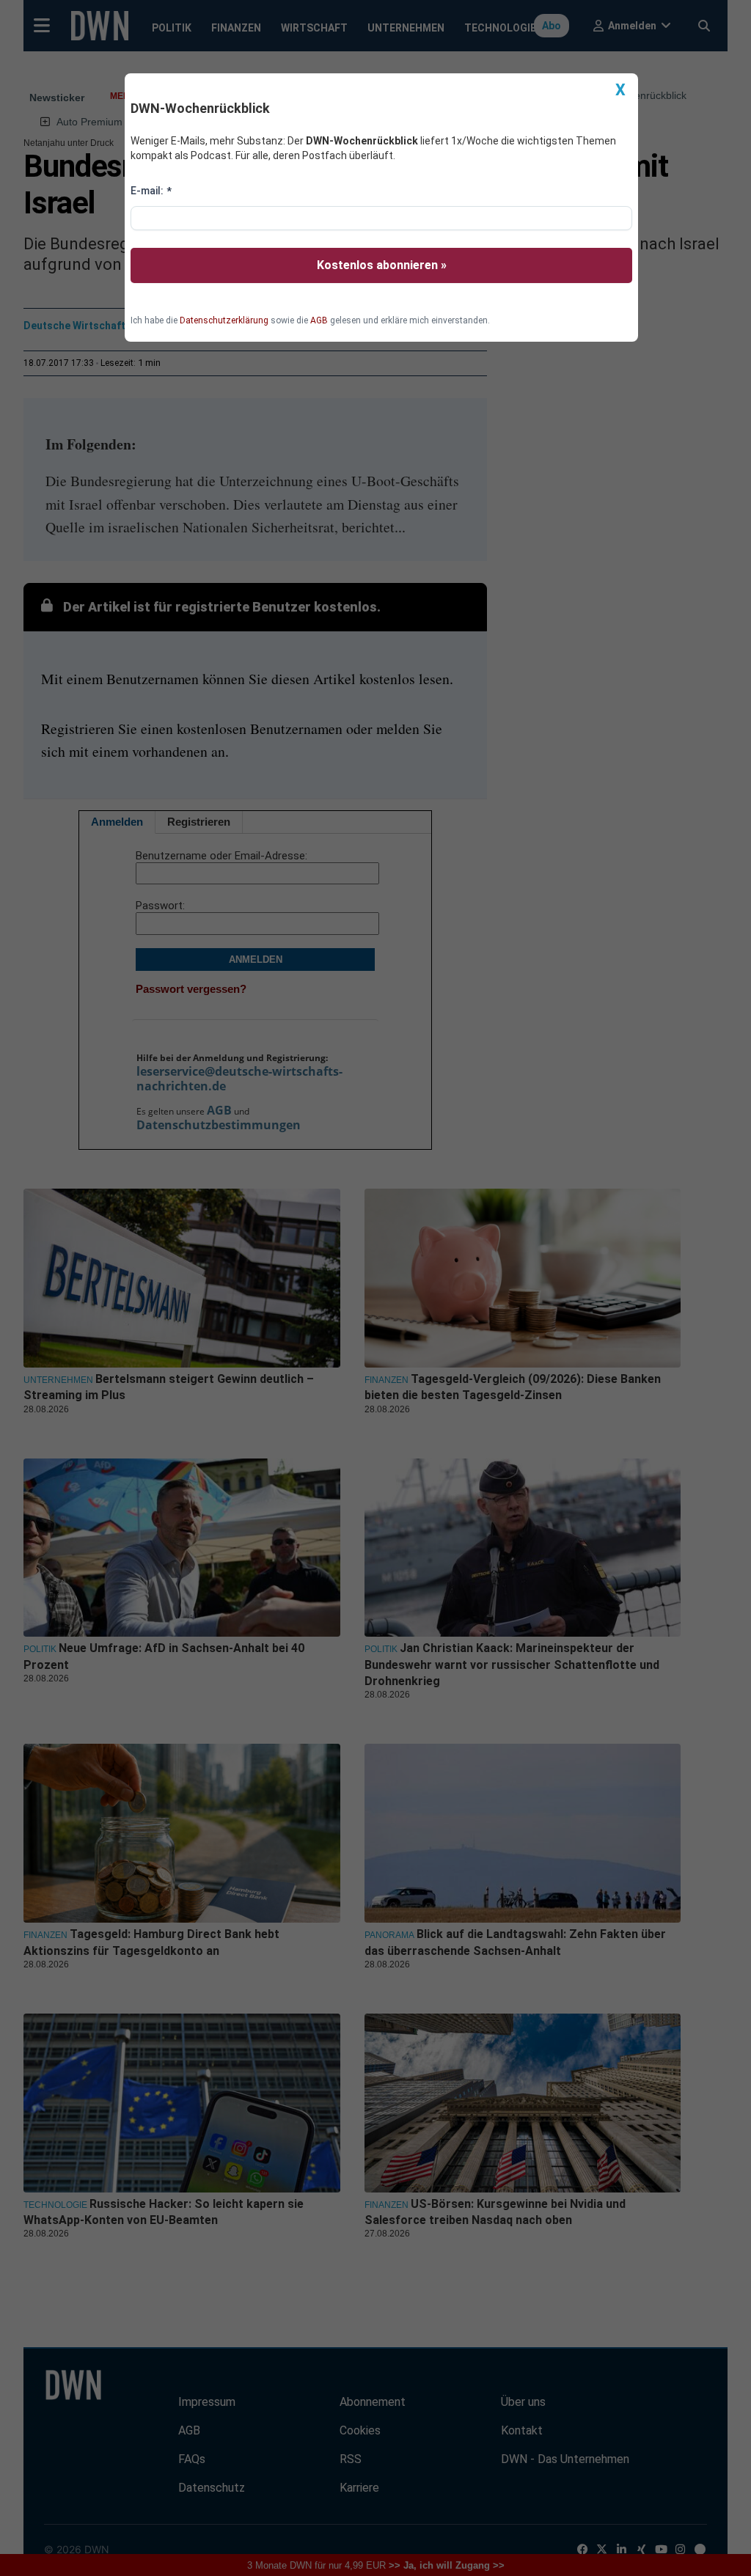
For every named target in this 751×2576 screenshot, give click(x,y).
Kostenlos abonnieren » (382, 265)
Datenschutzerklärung (224, 320)
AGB (319, 320)
